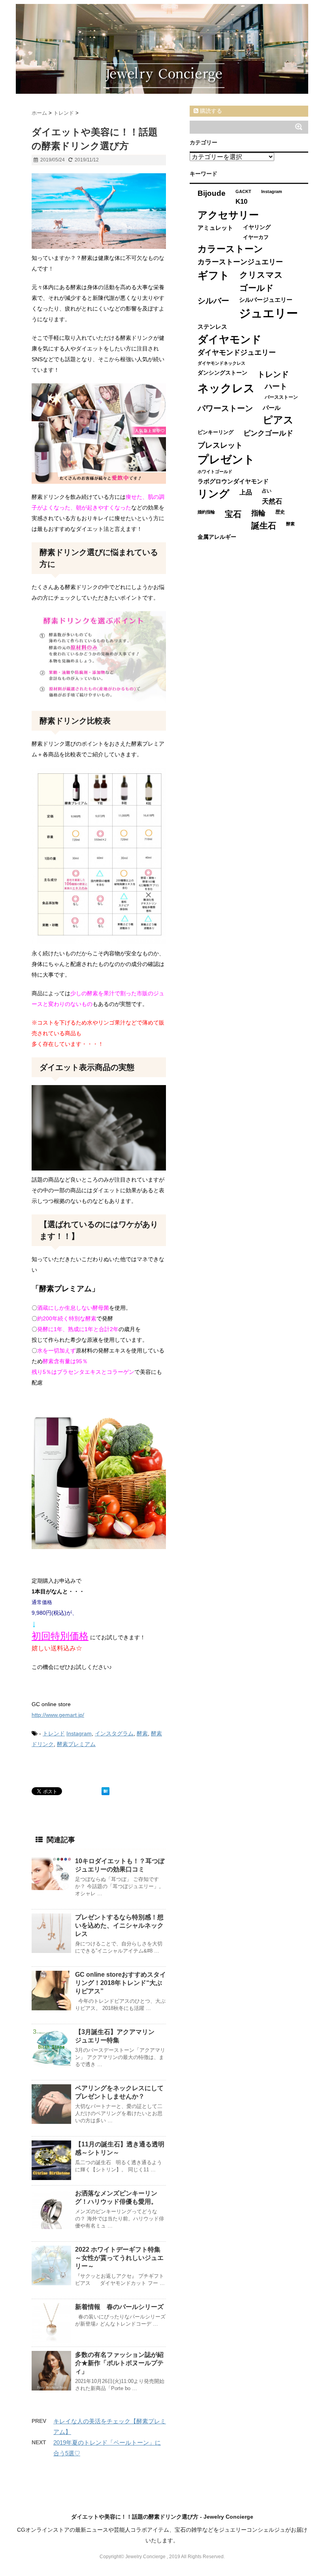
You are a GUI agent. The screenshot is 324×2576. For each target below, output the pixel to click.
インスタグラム (114, 1733)
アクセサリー (228, 215)
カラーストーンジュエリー (240, 262)
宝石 (233, 514)
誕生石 (264, 526)
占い (267, 491)
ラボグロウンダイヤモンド (233, 481)
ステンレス (212, 327)
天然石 (272, 501)
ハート (276, 386)
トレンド (54, 1733)
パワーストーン (225, 408)
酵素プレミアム (76, 1744)
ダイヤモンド (230, 339)
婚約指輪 (206, 512)
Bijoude (212, 193)
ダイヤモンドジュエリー (237, 352)
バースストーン (281, 397)
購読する (210, 111)
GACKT (243, 191)
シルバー (213, 301)
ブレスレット (220, 445)
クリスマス (261, 275)
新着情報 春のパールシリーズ (119, 2307)
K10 (241, 201)
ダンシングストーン (222, 373)
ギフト (214, 275)
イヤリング (257, 227)
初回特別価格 (60, 1636)
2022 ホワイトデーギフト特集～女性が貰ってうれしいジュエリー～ (119, 2258)
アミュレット (215, 228)
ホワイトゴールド (215, 472)
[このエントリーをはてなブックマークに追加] (105, 1791)
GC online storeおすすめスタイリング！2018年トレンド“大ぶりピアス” (121, 1983)
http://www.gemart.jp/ (58, 1715)
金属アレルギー (217, 537)
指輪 (258, 513)
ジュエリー (268, 313)
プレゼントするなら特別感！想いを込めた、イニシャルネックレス (119, 1925)
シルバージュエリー (266, 300)
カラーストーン (230, 249)
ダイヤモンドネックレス (221, 363)
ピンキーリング (216, 432)
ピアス (278, 420)
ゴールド (257, 288)
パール (272, 408)
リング (214, 494)
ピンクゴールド (268, 433)
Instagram (79, 1733)
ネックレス (226, 388)
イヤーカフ (256, 237)
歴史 (280, 512)
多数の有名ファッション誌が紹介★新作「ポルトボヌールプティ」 (119, 2363)
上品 (246, 492)
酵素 (142, 1733)
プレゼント (226, 459)
